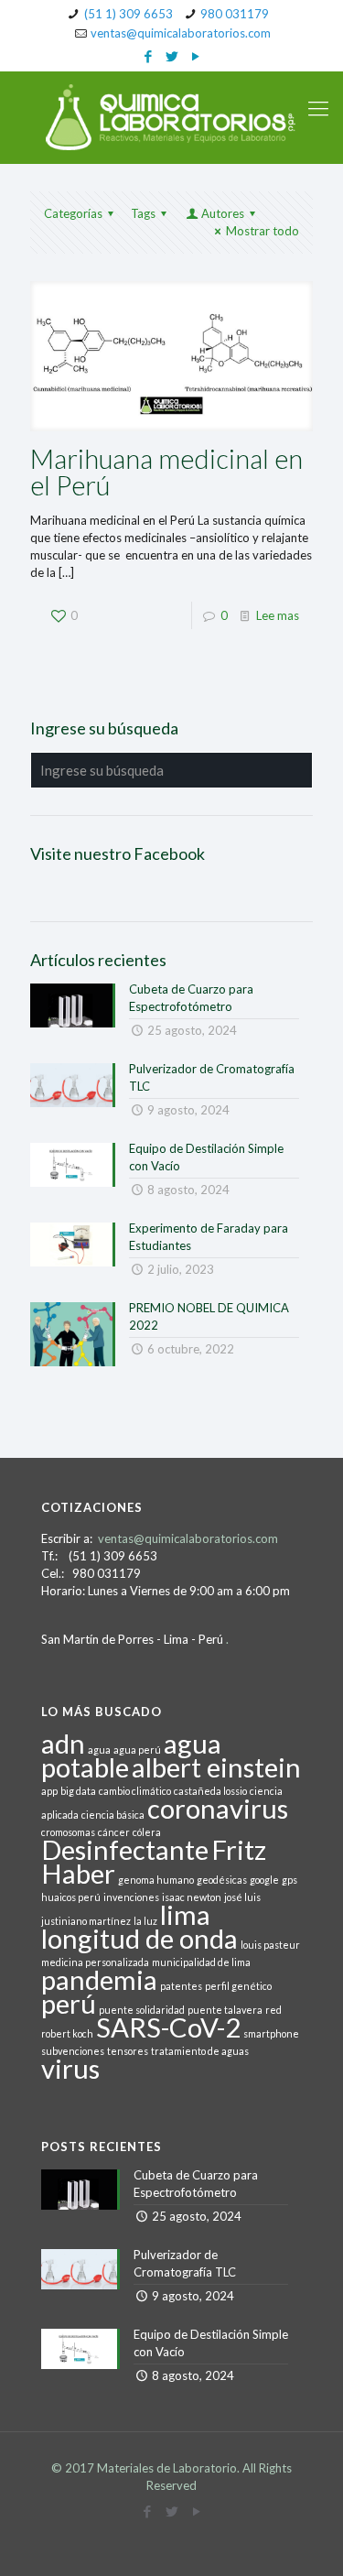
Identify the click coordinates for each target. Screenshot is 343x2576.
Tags (143, 213)
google (264, 1880)
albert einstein (216, 1767)
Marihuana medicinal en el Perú (166, 472)
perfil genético (238, 1986)
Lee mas (278, 615)
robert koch (67, 2033)
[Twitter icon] (171, 56)
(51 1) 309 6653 (129, 14)
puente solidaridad (142, 2010)
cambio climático (135, 1791)
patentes (181, 1986)
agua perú (137, 1750)
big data (78, 1791)
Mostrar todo (263, 231)
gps (289, 1880)
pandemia (99, 1979)
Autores (223, 213)
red (273, 2010)
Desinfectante (125, 1849)
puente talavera (225, 2010)
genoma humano (156, 1880)
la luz (145, 1921)
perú (69, 2003)
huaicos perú (71, 1897)
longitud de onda (139, 1938)
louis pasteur (270, 1945)
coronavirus (218, 1808)
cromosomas (68, 1832)
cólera (147, 1832)
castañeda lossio (210, 1791)
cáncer (114, 1832)
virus (70, 2068)
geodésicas (222, 1880)
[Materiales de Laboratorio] (171, 117)
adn (63, 1743)
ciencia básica (113, 1815)
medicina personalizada (95, 1962)
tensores (128, 2051)
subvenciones (73, 2051)
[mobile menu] (318, 108)
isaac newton (192, 1897)
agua (99, 1750)
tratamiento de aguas (200, 2051)
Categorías (73, 213)
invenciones (131, 1897)
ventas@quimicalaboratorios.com (181, 33)
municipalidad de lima (201, 1962)
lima (185, 1914)
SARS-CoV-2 (168, 2027)
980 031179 (235, 14)
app (49, 1791)
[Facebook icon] (148, 56)
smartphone (271, 2033)
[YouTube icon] (195, 56)
